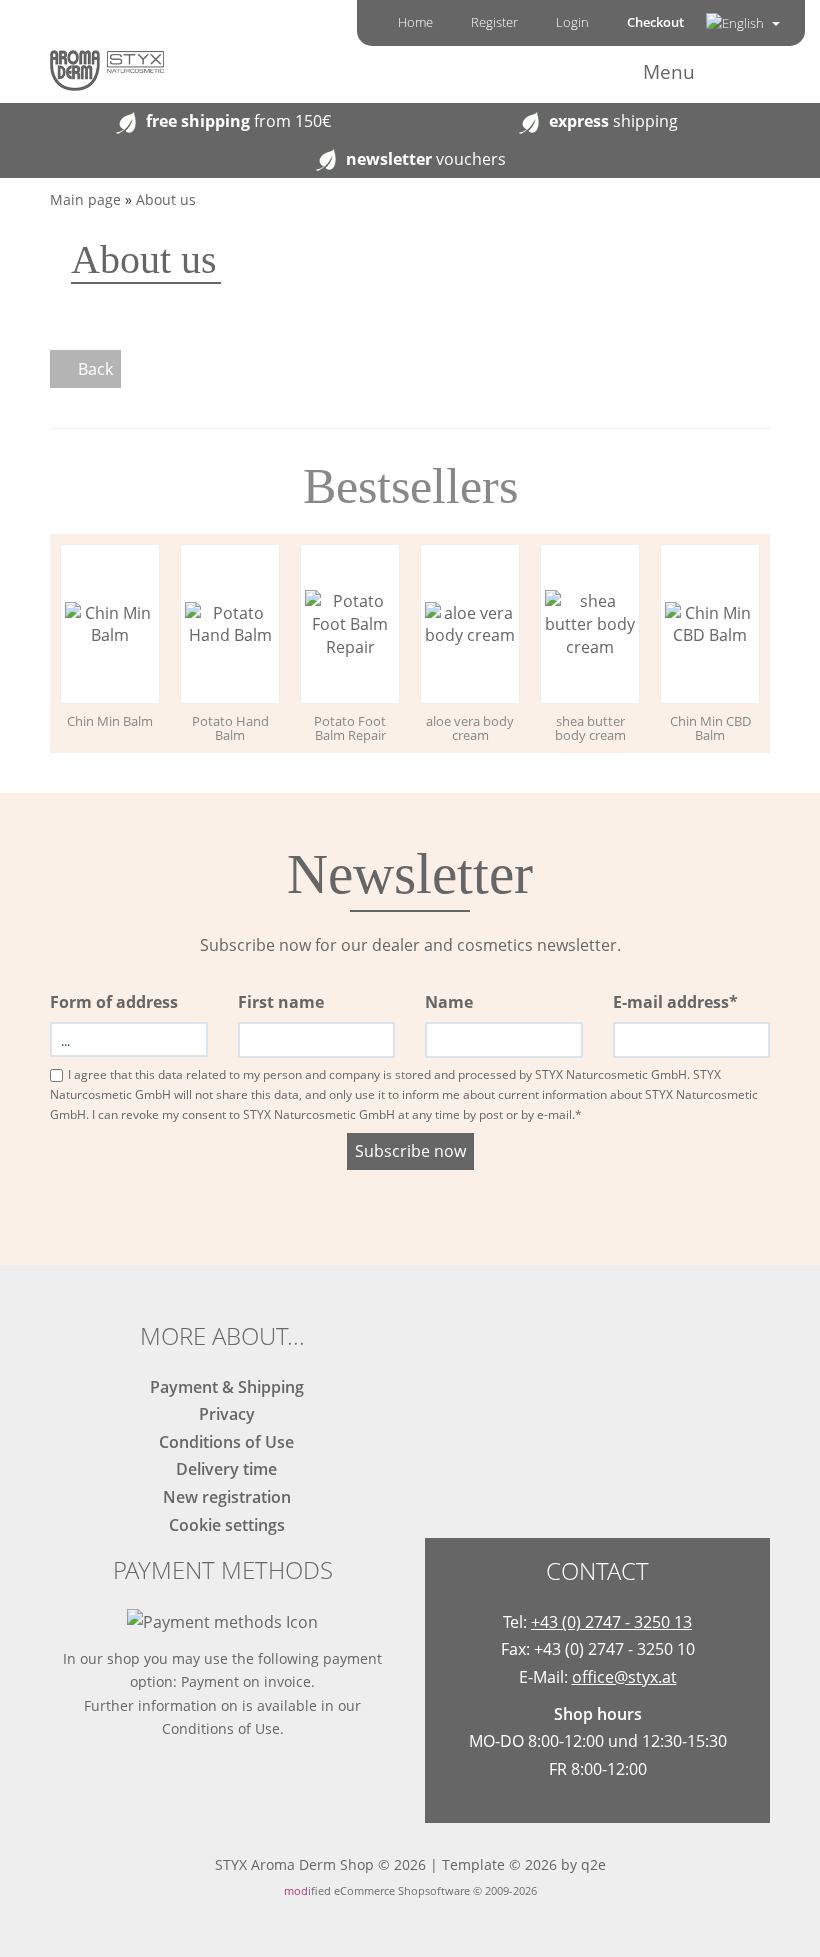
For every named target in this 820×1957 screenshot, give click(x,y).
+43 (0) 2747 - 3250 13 (611, 1622)
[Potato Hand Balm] (230, 625)
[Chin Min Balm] (110, 625)
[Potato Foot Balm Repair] (350, 624)
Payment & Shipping (223, 1387)
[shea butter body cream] (590, 624)
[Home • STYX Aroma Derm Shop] (107, 69)
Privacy (223, 1414)
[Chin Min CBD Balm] (710, 625)
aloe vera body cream (470, 728)
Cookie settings (223, 1525)
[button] (743, 23)
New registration (223, 1497)
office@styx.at (624, 1677)
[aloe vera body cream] (470, 625)
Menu (669, 72)
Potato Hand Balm (230, 728)
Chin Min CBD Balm (710, 728)
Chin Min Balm (110, 721)
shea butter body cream (590, 728)
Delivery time (222, 1469)
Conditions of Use (222, 1442)
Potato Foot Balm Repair (350, 728)
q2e (593, 1864)
